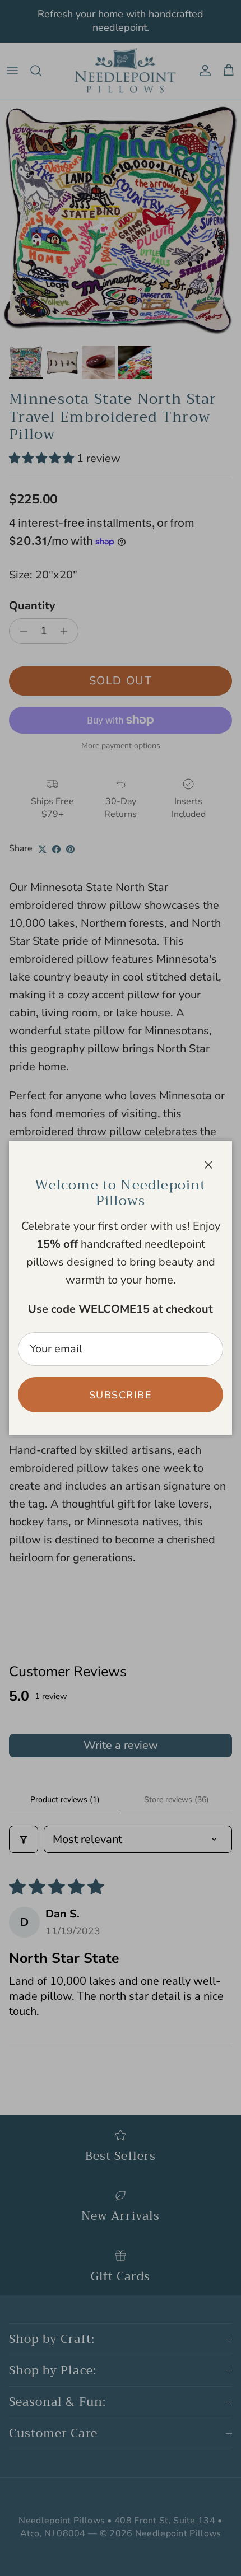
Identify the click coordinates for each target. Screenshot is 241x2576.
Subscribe (121, 1395)
